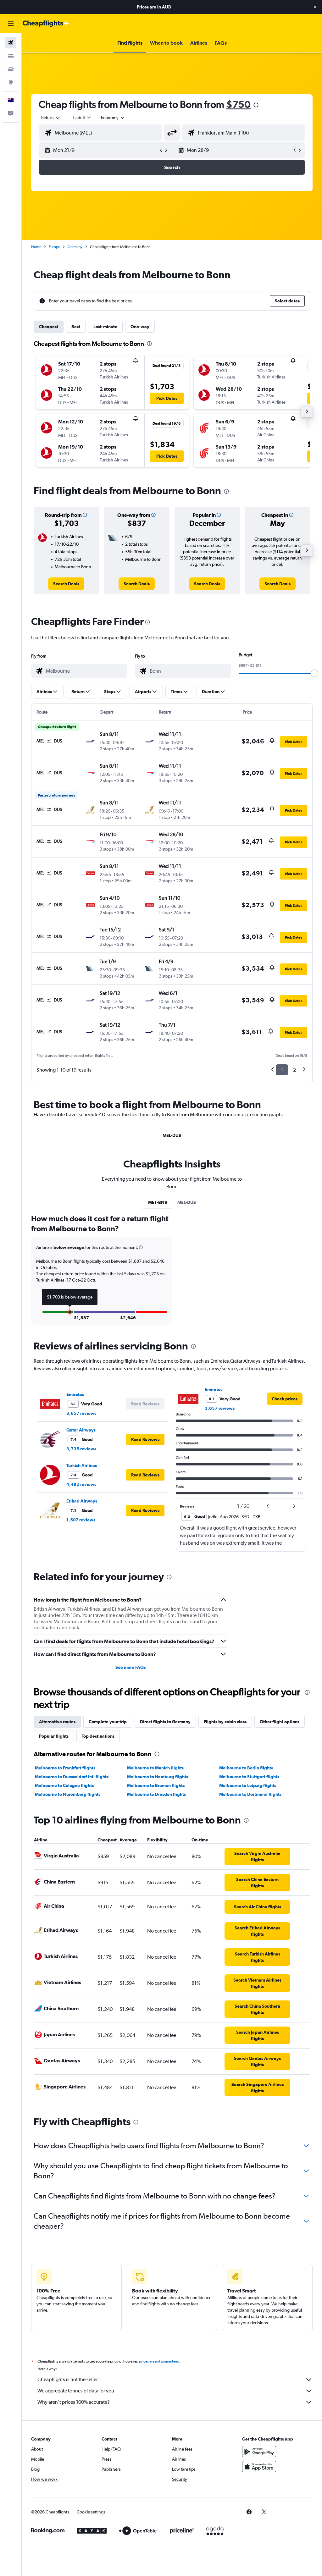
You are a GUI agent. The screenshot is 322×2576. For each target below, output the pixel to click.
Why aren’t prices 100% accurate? (74, 2402)
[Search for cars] (11, 69)
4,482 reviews (81, 1484)
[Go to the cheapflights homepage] (46, 24)
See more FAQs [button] (130, 1667)
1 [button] (282, 1070)
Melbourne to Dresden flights (156, 1794)
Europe (54, 247)
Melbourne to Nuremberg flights (68, 1794)
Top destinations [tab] (98, 1736)
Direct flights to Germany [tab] (165, 1722)
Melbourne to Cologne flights (64, 1785)
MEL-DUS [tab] (172, 1135)
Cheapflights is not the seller (68, 2379)
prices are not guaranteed (159, 2361)
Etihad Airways (82, 1501)
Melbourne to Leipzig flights (248, 1785)
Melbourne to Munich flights (155, 1768)
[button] (315, 7)
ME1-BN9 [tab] (158, 1202)
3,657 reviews (81, 1413)
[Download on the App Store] (259, 2467)
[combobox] (113, 118)
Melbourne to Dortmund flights (250, 1794)
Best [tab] (76, 327)
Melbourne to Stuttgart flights (249, 1777)
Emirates (75, 1394)
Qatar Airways (81, 1430)
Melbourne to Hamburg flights (158, 1777)
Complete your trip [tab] (108, 1722)
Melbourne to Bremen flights (156, 1785)
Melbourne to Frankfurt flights (65, 1768)
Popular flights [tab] (54, 1736)
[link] (66, 584)
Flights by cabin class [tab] (225, 1722)
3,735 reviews (81, 1449)
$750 (238, 104)
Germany (75, 247)
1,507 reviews (81, 1520)
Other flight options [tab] (280, 1722)
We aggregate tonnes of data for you (76, 2391)
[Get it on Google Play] (259, 2452)
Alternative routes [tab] (57, 1722)
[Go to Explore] (11, 82)
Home (36, 247)
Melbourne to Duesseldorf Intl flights (72, 1777)
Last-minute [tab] (105, 327)
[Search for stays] (11, 56)
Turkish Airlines (82, 1465)
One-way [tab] (140, 327)
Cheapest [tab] (49, 327)
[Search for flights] (11, 43)
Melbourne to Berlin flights (246, 1768)
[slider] (314, 673)
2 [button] (294, 1070)
